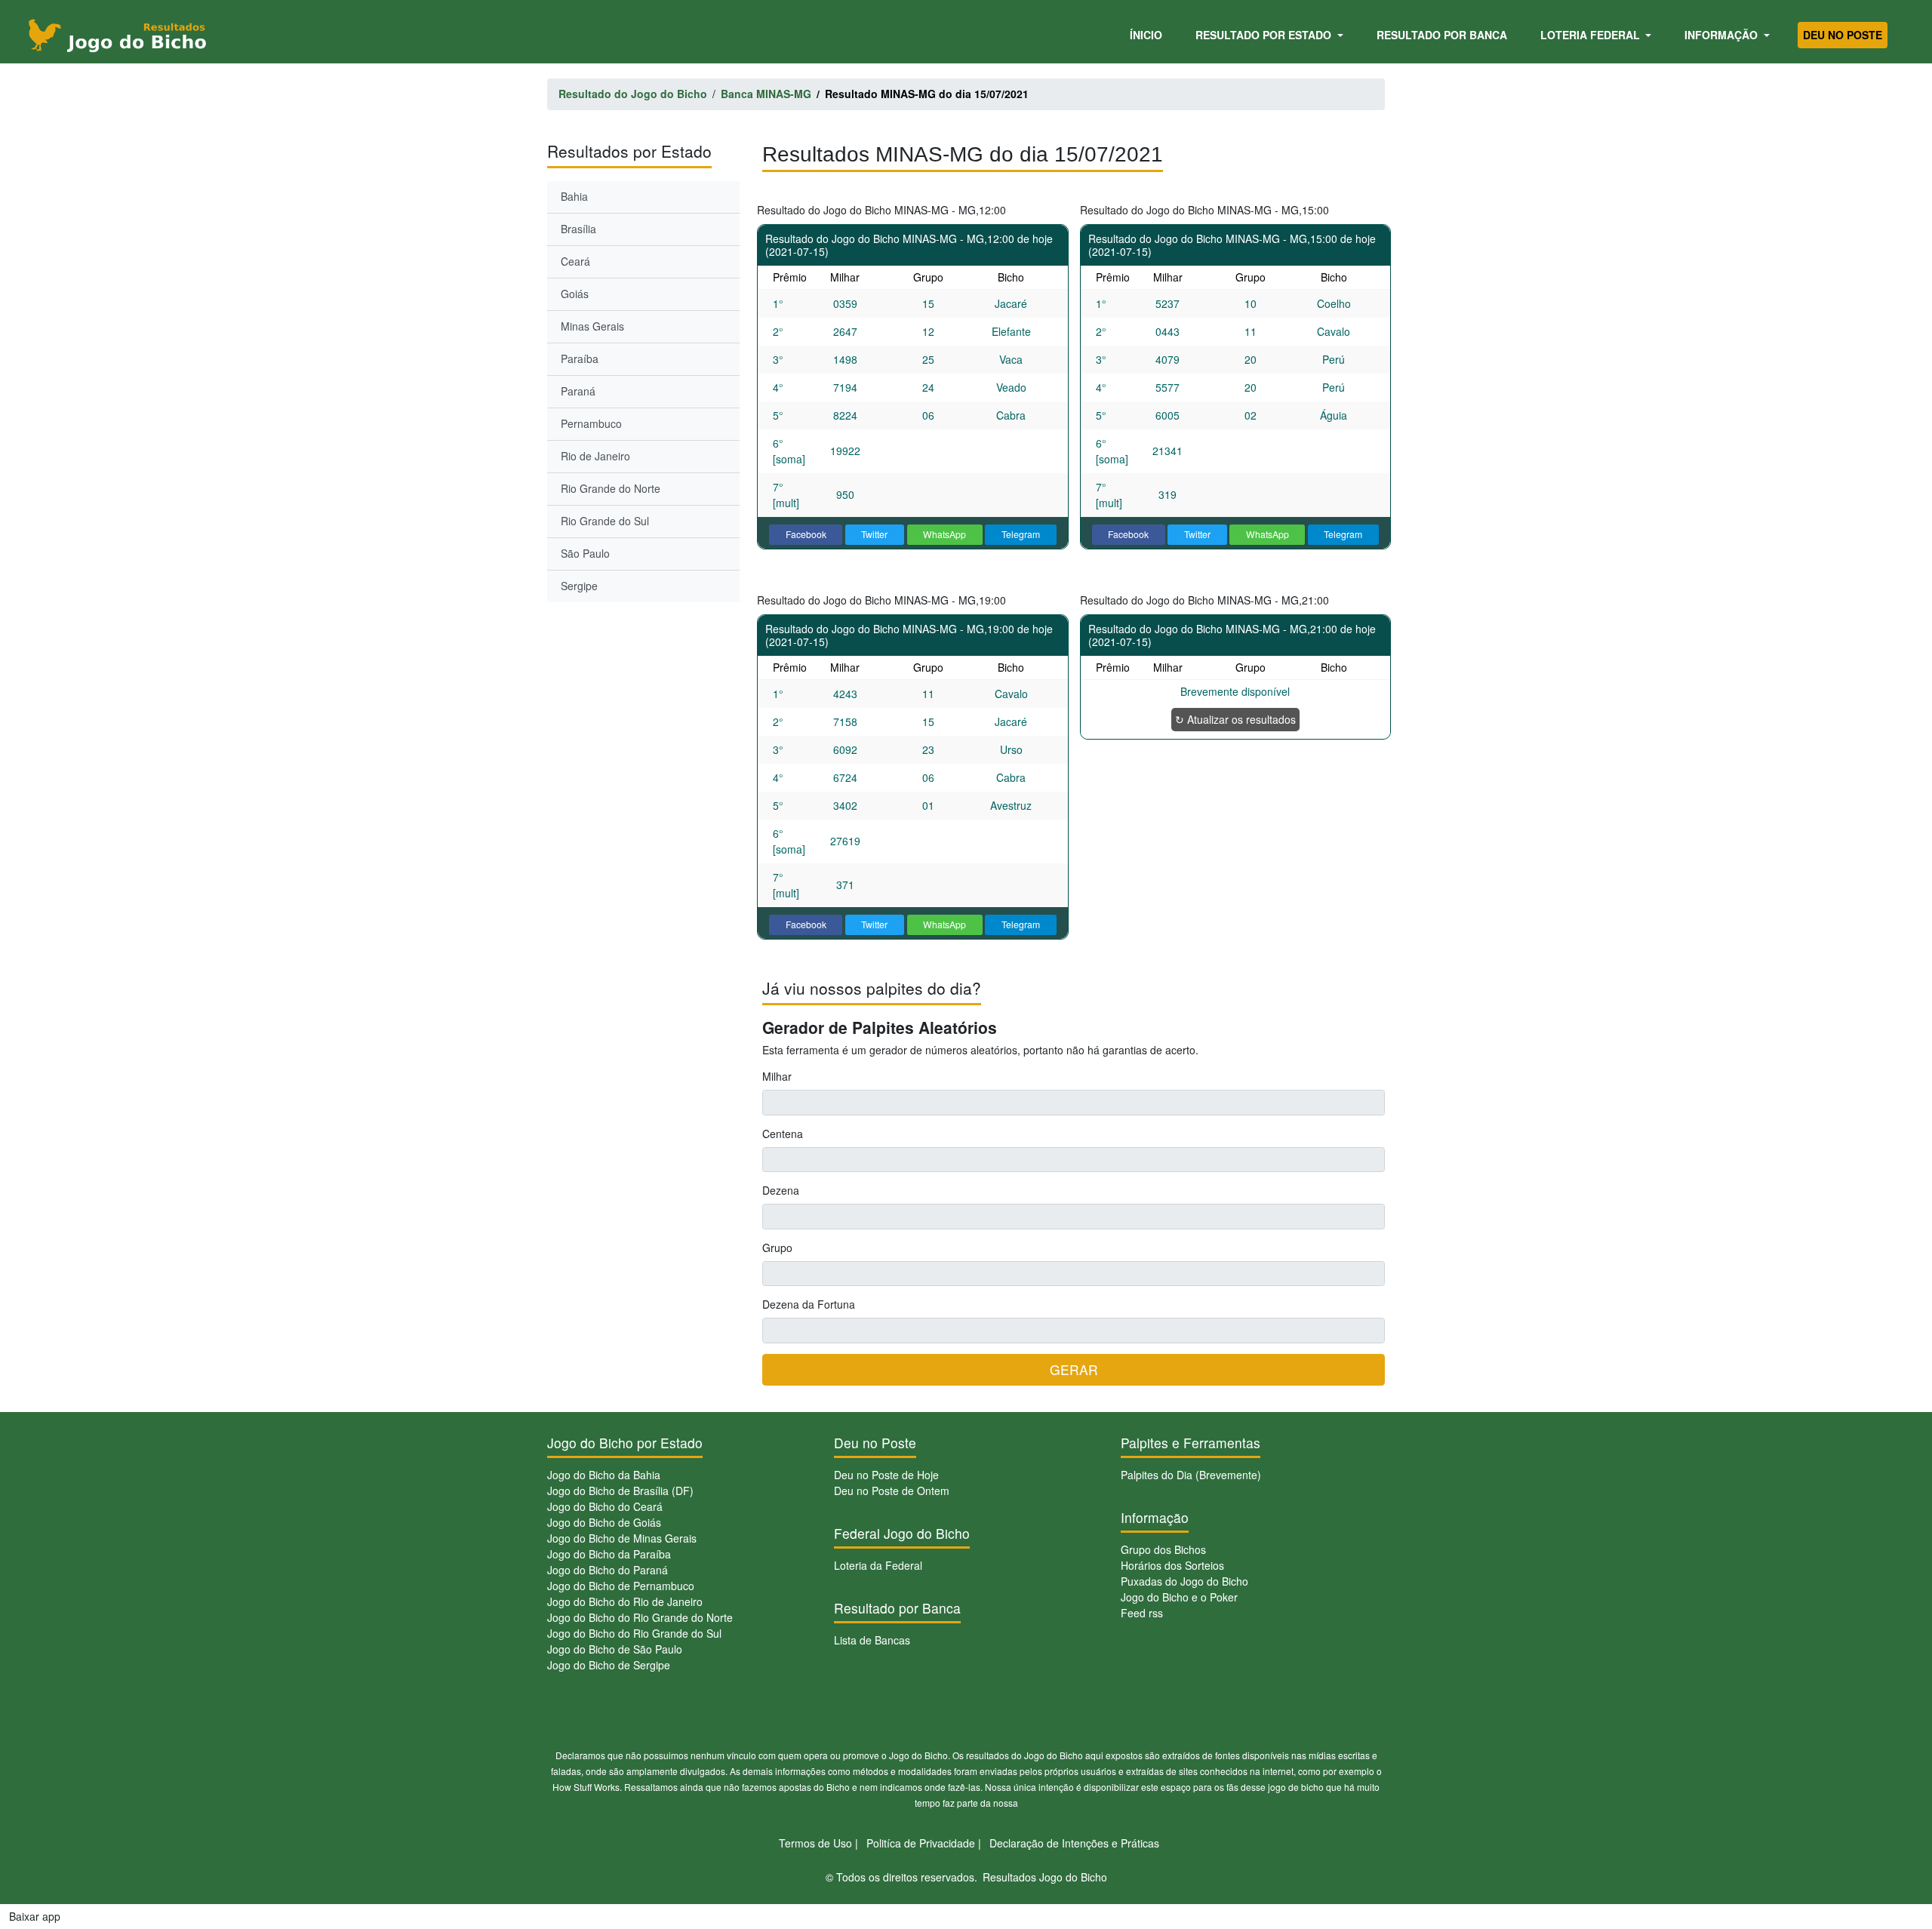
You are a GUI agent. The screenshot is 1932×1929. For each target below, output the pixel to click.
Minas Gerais (592, 326)
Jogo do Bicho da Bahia (604, 1475)
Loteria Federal (1592, 35)
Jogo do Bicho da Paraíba (609, 1554)
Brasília (578, 229)
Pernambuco (591, 423)
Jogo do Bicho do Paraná (608, 1570)
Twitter (874, 534)
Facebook (806, 534)
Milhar (777, 1076)
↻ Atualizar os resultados (1235, 719)
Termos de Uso (815, 1843)
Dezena (781, 1190)
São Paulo (585, 553)
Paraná (578, 391)
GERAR (1074, 1369)
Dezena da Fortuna (809, 1304)
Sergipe (579, 586)
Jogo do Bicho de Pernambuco (621, 1586)
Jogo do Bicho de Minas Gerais (622, 1538)
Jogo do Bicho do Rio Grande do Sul (634, 1633)
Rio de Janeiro (595, 456)
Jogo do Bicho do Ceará (605, 1506)
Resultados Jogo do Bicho (1045, 1877)
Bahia (574, 196)
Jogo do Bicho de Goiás (604, 1522)
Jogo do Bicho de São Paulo (615, 1649)
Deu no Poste (1843, 35)
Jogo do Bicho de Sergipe (609, 1665)
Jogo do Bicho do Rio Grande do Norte (640, 1617)
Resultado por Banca (1442, 35)
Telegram (1021, 534)
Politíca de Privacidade (921, 1843)
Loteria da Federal (878, 1565)
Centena (783, 1134)
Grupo (777, 1248)
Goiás (575, 294)
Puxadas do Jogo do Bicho (1184, 1581)
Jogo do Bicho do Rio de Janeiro (625, 1601)
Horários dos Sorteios (1172, 1565)
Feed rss (1142, 1613)
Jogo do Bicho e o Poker (1179, 1597)
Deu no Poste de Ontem (892, 1491)
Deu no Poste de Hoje (886, 1475)
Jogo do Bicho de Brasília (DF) (620, 1491)
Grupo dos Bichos (1163, 1549)
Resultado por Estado (1265, 35)
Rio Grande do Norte (611, 488)
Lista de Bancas (872, 1640)
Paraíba (580, 358)
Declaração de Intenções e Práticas (1074, 1843)
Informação (1723, 35)
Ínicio (1149, 34)
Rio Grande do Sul (605, 521)
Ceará (575, 261)
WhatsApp (944, 534)
